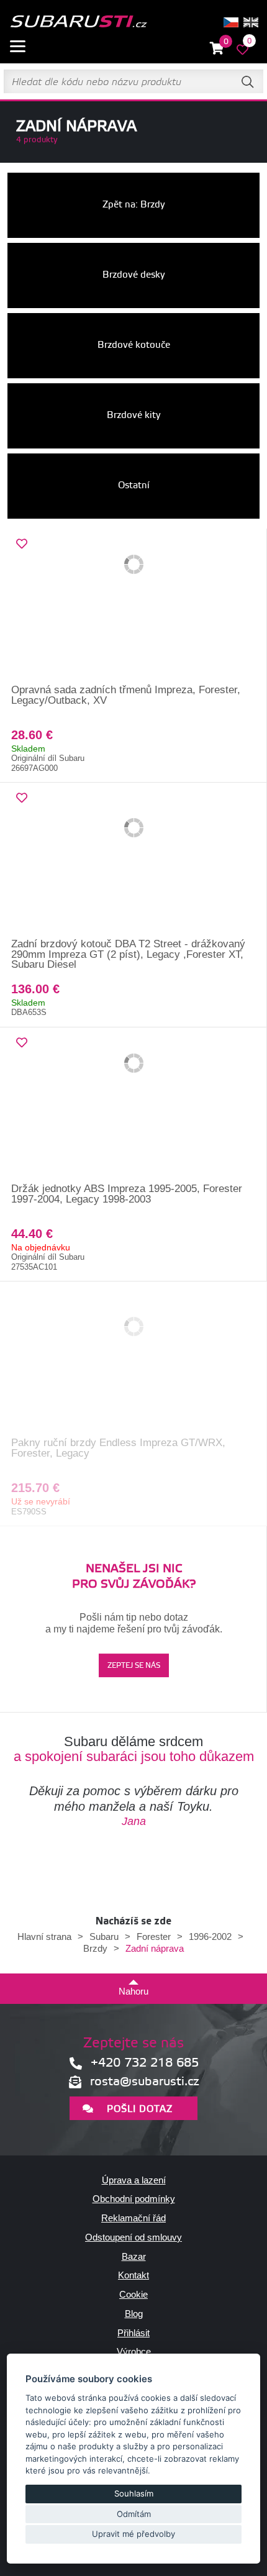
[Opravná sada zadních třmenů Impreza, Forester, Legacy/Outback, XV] (133, 607)
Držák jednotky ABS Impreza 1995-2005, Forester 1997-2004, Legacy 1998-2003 (127, 1194)
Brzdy (95, 1948)
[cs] (231, 22)
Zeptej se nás (134, 1666)
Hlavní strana (44, 1937)
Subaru (104, 1937)
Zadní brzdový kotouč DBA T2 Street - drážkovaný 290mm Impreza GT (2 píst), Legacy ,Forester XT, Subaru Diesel (128, 954)
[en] (251, 22)
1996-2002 (210, 1937)
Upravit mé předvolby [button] (133, 2534)
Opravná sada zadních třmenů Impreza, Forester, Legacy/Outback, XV (126, 695)
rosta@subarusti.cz (145, 2082)
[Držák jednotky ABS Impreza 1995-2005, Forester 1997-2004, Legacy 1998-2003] (133, 1106)
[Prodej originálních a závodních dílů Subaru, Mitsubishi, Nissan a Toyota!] (78, 22)
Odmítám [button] (134, 2514)
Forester (154, 1937)
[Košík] (217, 49)
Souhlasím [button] (134, 2493)
